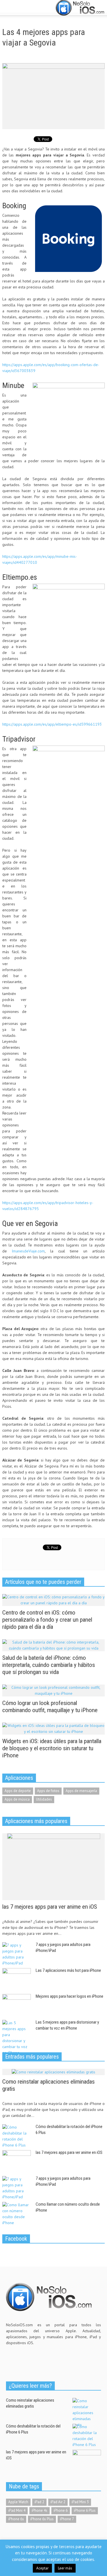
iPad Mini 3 (80, 2502)
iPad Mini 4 (17, 2510)
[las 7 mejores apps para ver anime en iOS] (54, 1866)
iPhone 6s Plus (42, 2519)
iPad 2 (39, 2502)
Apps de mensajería (81, 1791)
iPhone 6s (16, 2519)
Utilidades (44, 1799)
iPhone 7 (67, 2519)
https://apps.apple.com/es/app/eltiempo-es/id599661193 (52, 724)
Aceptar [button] (42, 2568)
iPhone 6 (61, 2510)
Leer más (65, 2568)
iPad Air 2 (58, 2502)
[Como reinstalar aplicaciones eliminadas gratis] (53, 2072)
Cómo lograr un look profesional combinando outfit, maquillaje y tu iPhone (50, 1707)
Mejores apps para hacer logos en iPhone (69, 1996)
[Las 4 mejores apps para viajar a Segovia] (53, 96)
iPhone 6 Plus (85, 2510)
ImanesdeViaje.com (28, 1251)
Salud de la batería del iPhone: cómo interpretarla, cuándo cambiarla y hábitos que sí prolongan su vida (49, 1665)
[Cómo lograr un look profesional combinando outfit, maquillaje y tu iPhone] (53, 1690)
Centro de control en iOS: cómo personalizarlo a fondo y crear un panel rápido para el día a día (47, 1620)
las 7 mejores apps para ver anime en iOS (50, 1907)
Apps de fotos (48, 1791)
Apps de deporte (18, 1791)
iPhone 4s (40, 2510)
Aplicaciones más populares (36, 1821)
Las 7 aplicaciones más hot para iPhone (68, 1970)
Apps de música (17, 1799)
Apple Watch (18, 2502)
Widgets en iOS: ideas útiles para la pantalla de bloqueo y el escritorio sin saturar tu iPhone (52, 1748)
